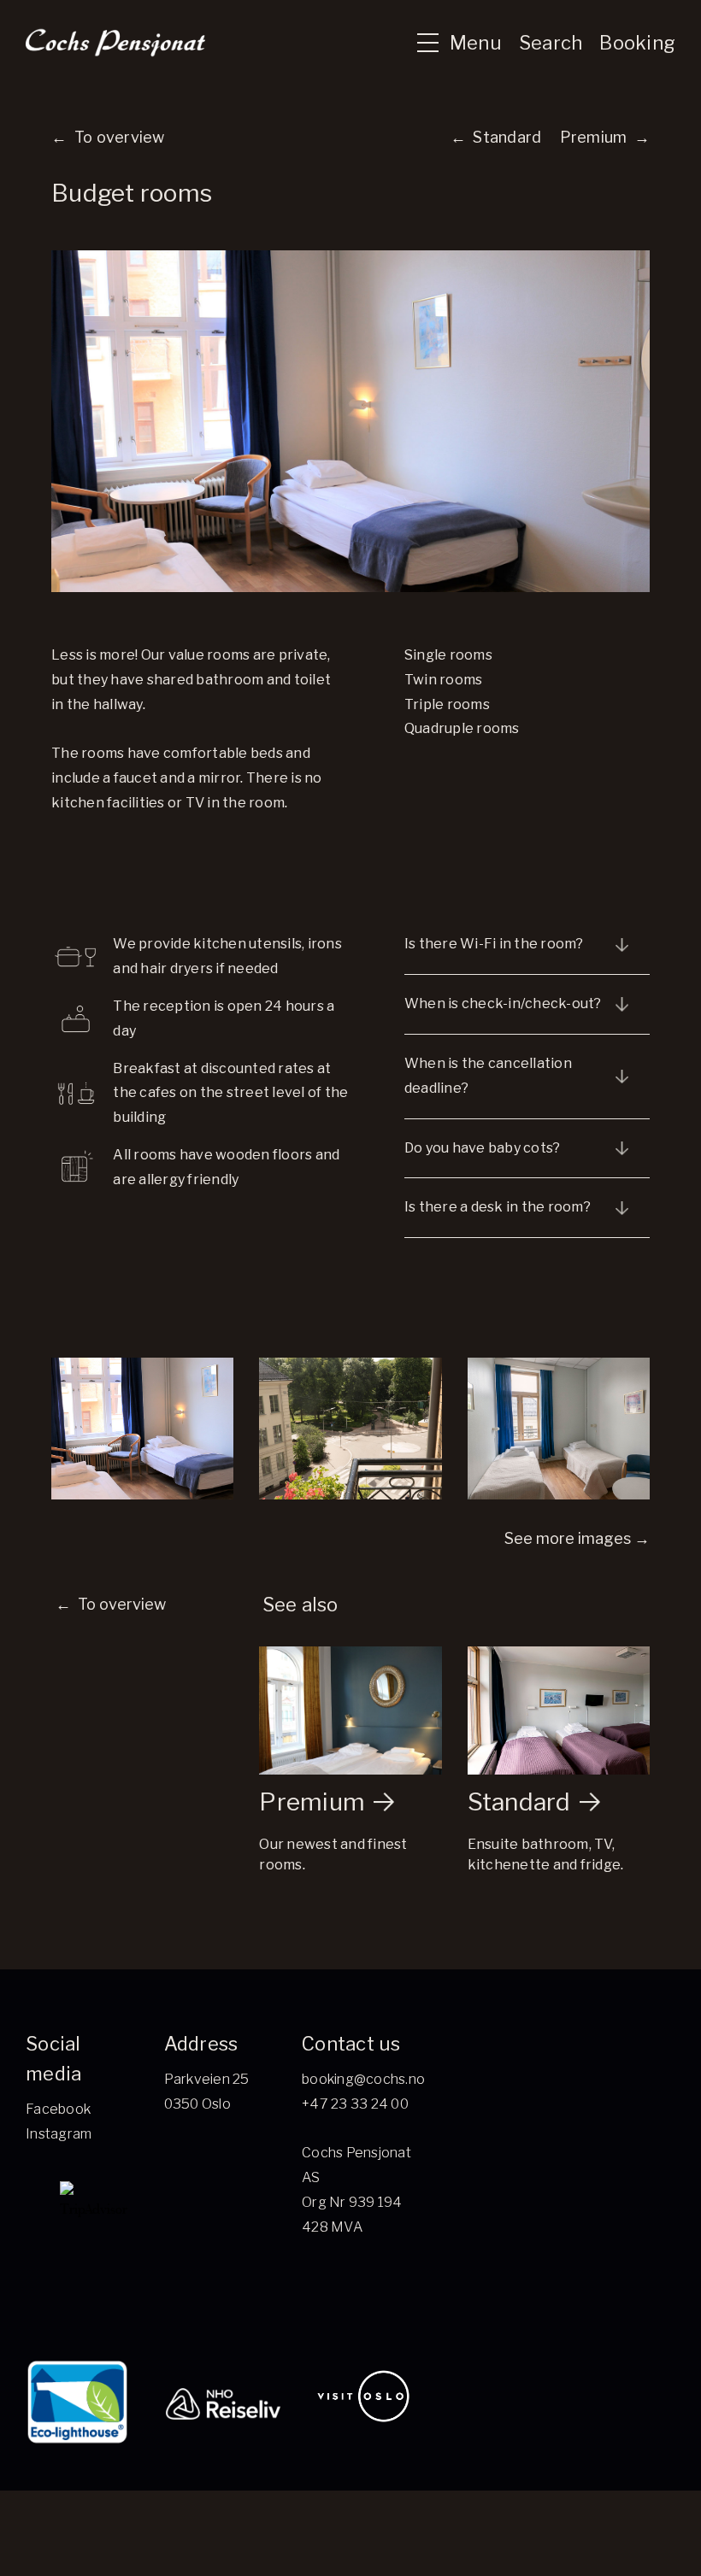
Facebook (58, 2109)
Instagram (59, 2134)
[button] (452, 43)
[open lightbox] (142, 1429)
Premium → (605, 137)
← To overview (108, 137)
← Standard (496, 137)
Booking (637, 43)
